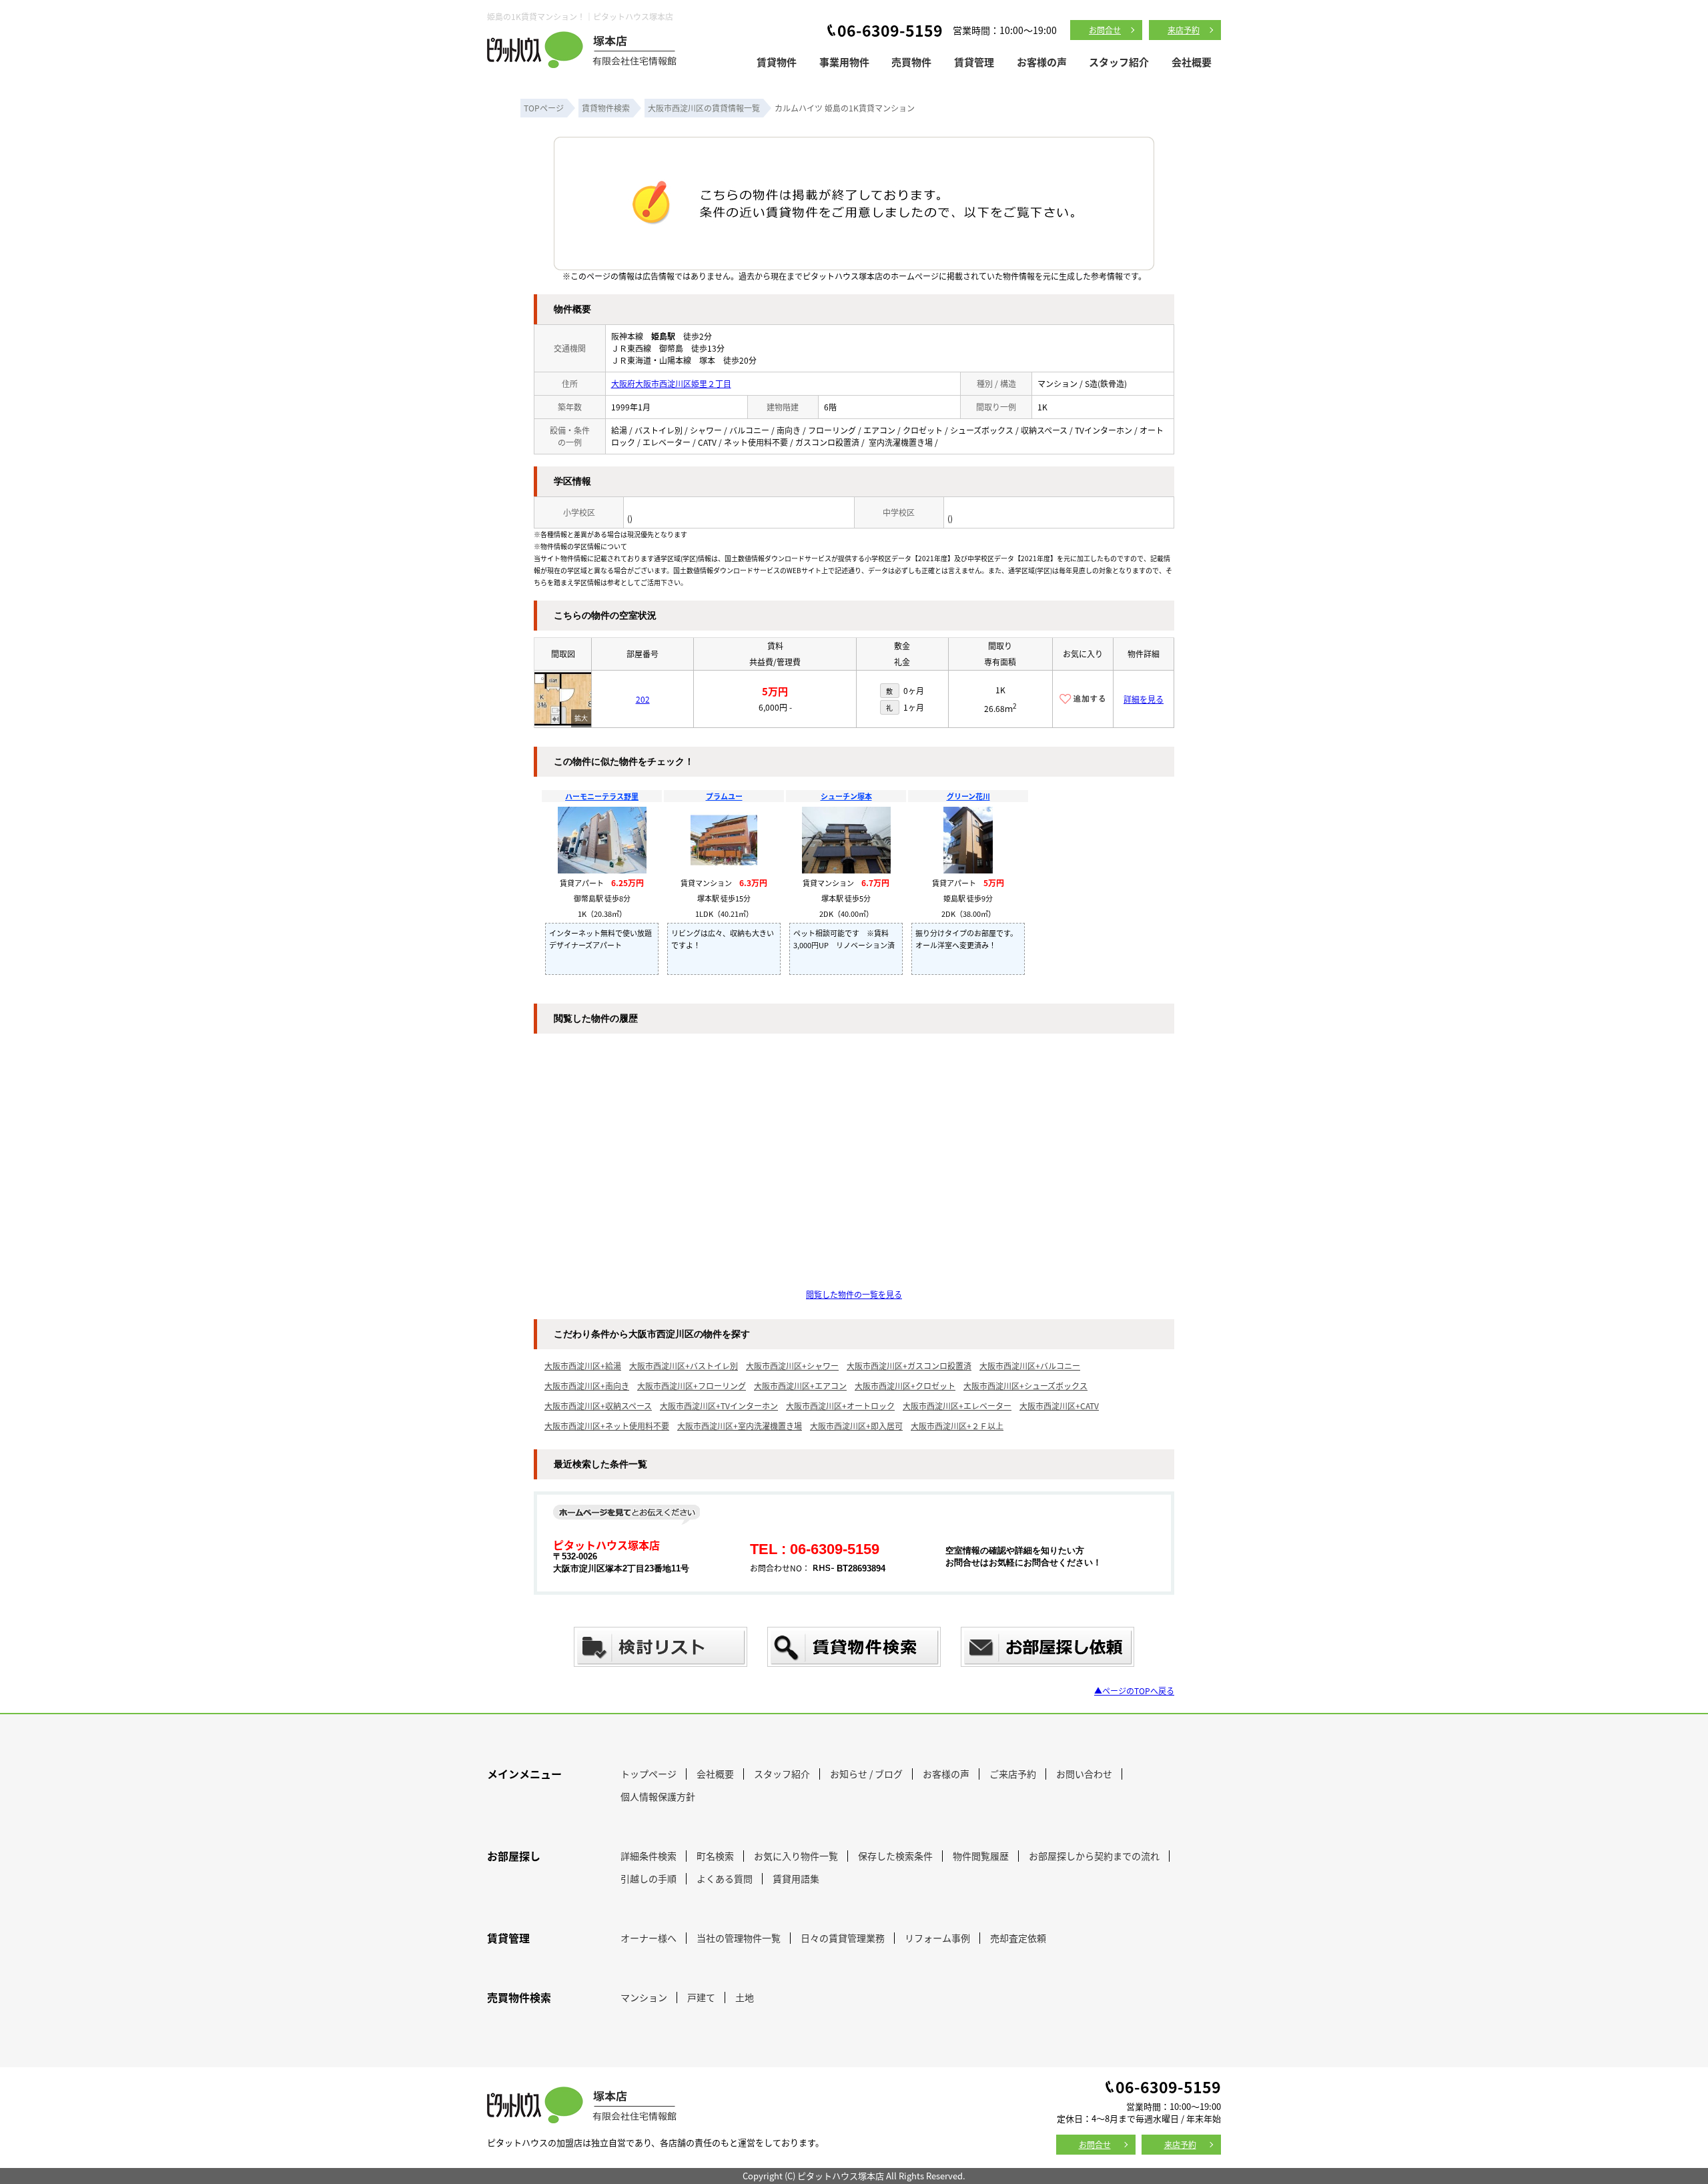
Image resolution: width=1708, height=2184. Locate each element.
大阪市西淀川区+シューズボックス (1025, 1386)
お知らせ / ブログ (866, 1774)
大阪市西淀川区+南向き (587, 1386)
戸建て (701, 1997)
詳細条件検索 (649, 1856)
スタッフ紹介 (1119, 62)
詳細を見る (1144, 699)
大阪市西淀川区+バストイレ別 (684, 1366)
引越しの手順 (649, 1878)
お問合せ (1105, 30)
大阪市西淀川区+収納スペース (598, 1406)
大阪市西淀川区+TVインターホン (719, 1406)
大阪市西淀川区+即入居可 (856, 1426)
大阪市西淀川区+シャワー (792, 1366)
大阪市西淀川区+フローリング (692, 1386)
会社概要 (1192, 62)
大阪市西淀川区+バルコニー (1030, 1366)
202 (643, 699)
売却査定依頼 (1018, 1938)
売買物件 (911, 62)
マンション (644, 1997)
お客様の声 (1042, 62)
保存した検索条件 (895, 1856)
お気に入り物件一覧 (796, 1856)
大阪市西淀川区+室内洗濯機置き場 (740, 1426)
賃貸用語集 (796, 1878)
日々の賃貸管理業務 (843, 1938)
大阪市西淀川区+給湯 (583, 1366)
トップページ (649, 1774)
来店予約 (1184, 30)
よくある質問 (725, 1878)
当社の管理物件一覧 (739, 1938)
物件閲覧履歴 (981, 1856)
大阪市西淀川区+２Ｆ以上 (957, 1426)
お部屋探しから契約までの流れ (1094, 1856)
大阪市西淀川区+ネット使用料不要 (607, 1426)
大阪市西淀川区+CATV (1059, 1406)
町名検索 (715, 1856)
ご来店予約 (1013, 1774)
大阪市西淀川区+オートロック (840, 1406)
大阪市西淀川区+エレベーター (957, 1406)
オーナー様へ (649, 1938)
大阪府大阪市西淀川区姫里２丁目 (671, 383)
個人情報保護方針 (658, 1796)
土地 (745, 1997)
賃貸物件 (777, 62)
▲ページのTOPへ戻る (1134, 1691)
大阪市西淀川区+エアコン (800, 1386)
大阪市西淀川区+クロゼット (905, 1386)
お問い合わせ (1084, 1774)
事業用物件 (844, 62)
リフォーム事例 (937, 1938)
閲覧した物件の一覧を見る (854, 1294)
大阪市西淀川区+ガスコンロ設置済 (909, 1366)
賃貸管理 (974, 62)
